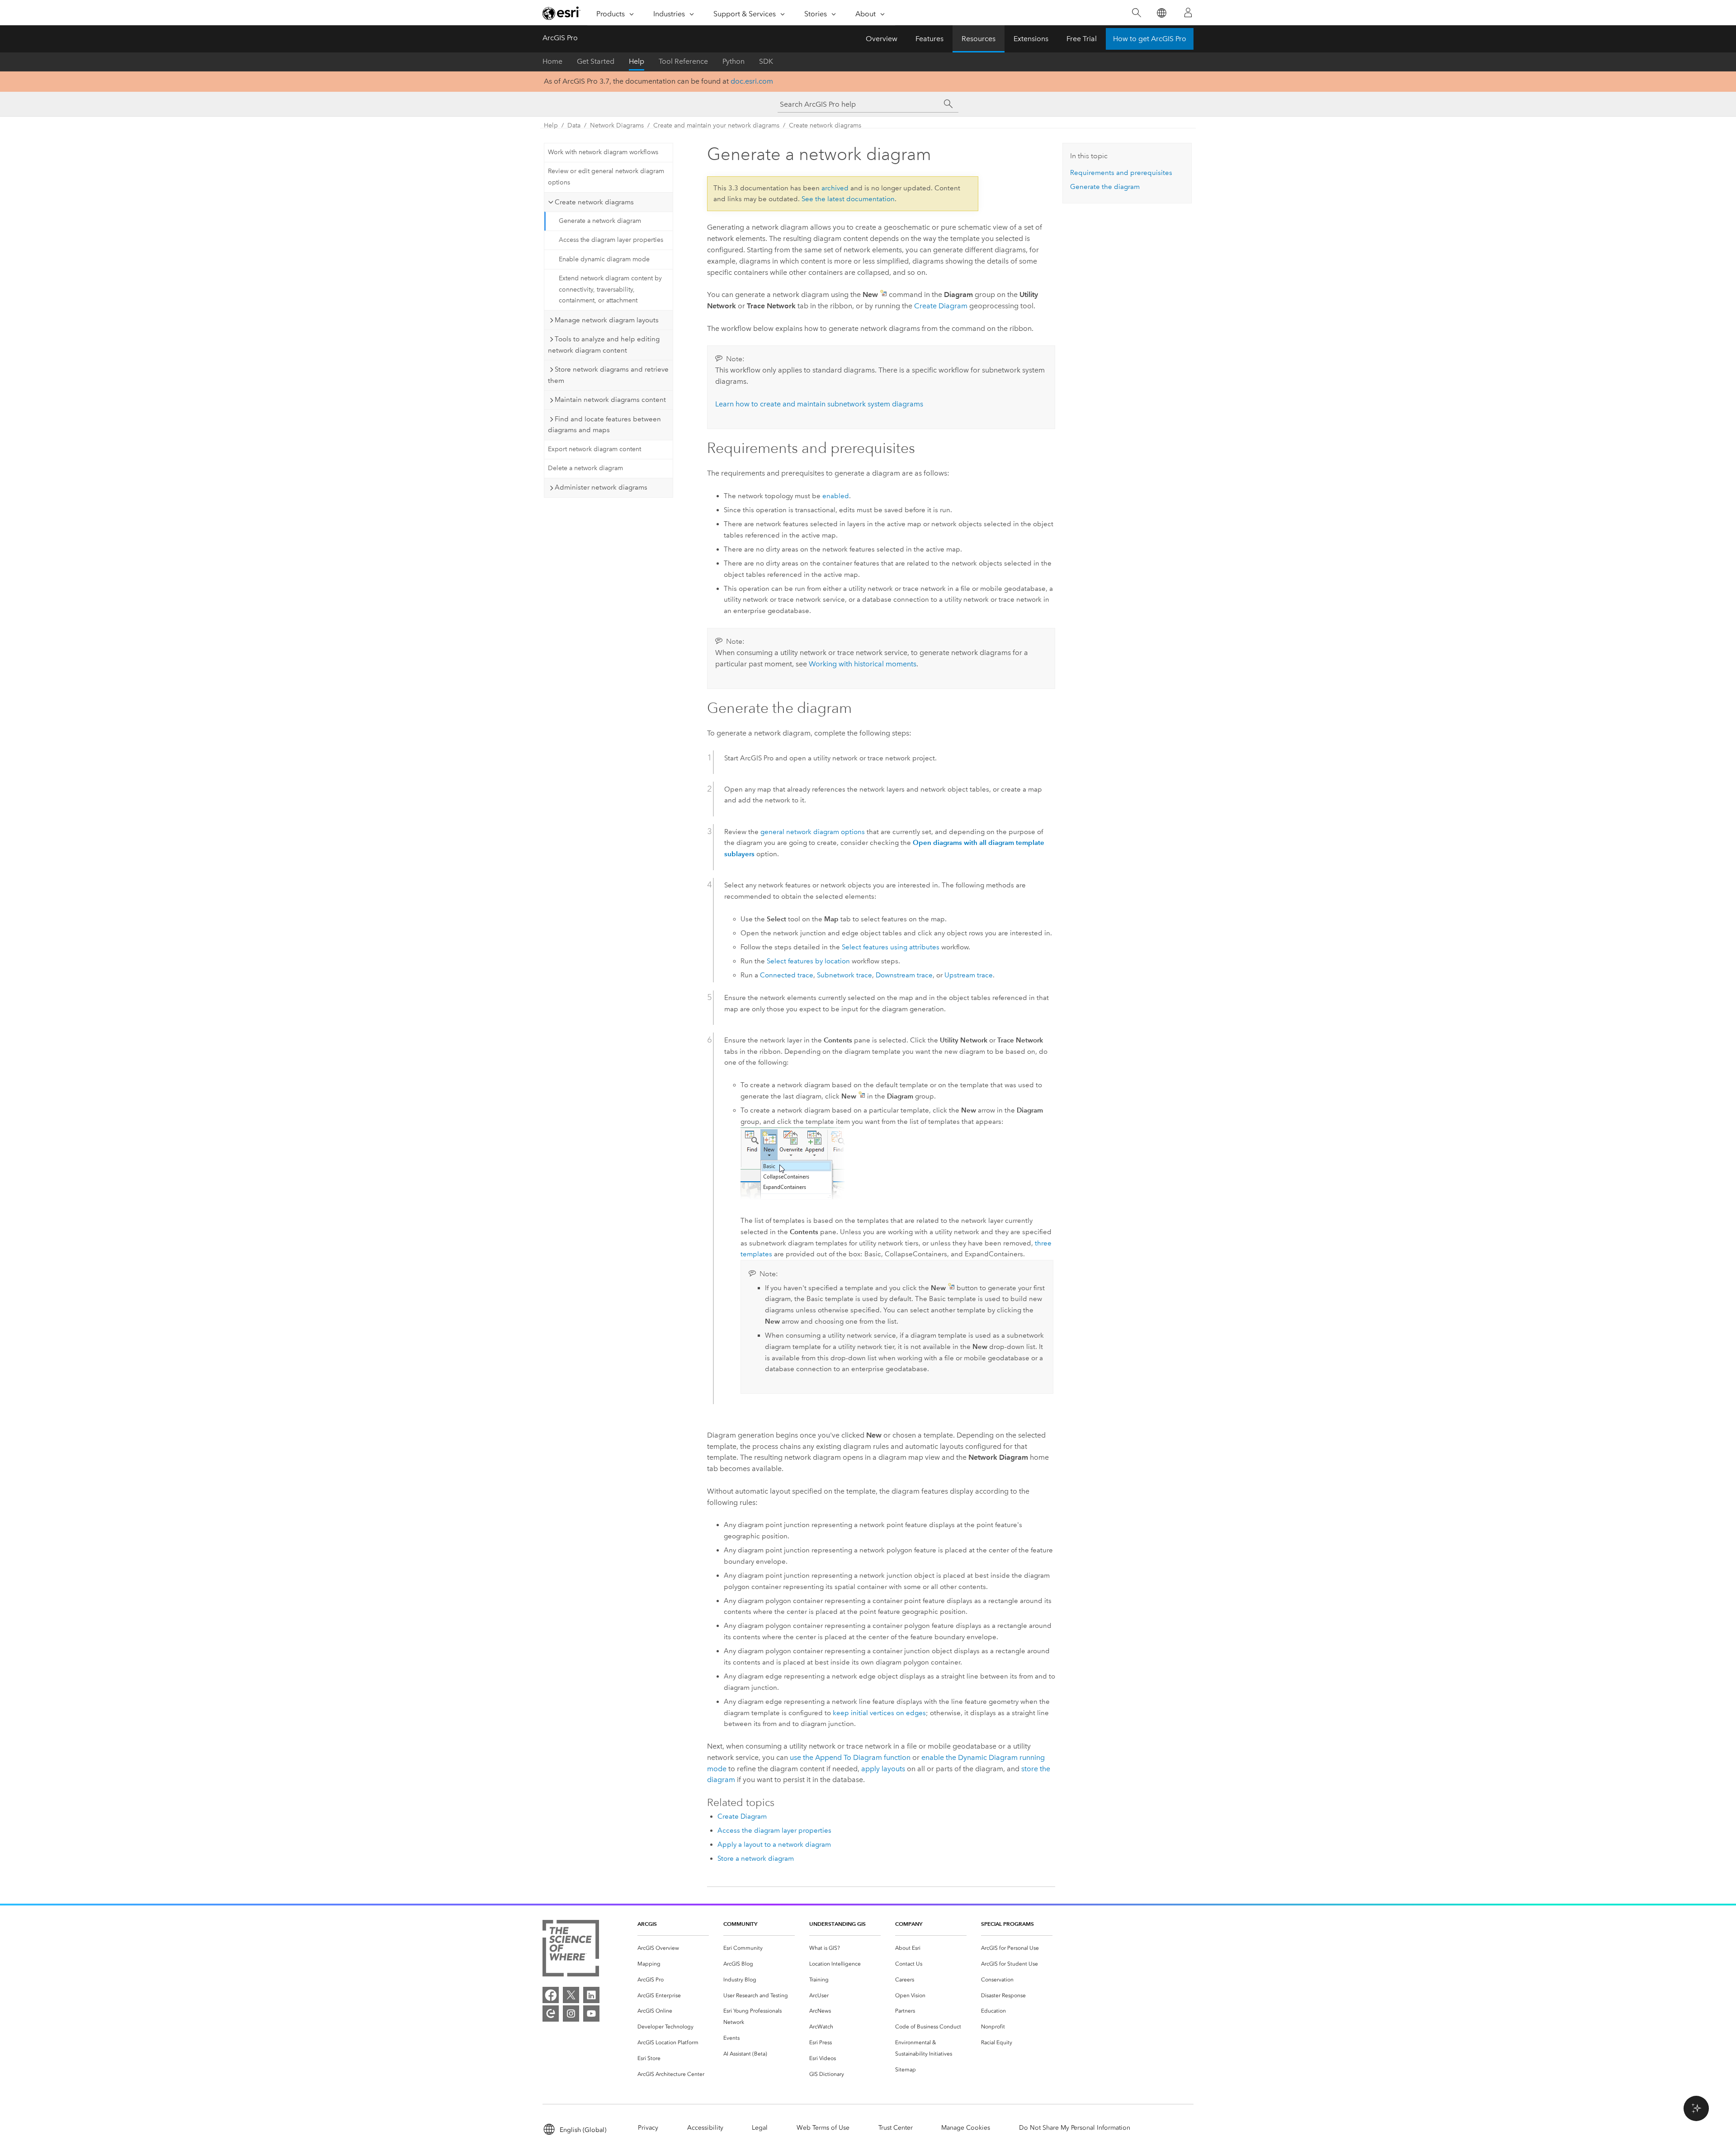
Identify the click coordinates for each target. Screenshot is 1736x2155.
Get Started (596, 61)
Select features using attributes (891, 947)
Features (929, 39)
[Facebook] (551, 1995)
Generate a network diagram (600, 221)
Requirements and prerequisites (1121, 173)
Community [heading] (740, 1924)
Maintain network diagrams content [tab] (610, 400)
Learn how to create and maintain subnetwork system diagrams (819, 404)
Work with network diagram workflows (603, 152)
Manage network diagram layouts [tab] (607, 320)
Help (637, 61)
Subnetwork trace (844, 975)
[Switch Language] (1161, 13)
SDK (766, 61)
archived (835, 188)
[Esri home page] (561, 13)
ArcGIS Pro (560, 38)
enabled (836, 496)
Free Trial (1082, 39)
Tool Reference (683, 61)
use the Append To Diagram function (850, 1757)
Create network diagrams (825, 125)
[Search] (1136, 13)
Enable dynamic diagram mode (604, 259)
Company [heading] (909, 1924)
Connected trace (787, 975)
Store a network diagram (756, 1858)
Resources (979, 39)
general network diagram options (813, 832)
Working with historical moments (863, 664)
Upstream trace (969, 975)
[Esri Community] (551, 2014)
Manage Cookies (966, 2128)
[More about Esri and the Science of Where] (571, 1950)
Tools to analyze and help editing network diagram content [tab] (604, 345)
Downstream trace (904, 975)
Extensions (1031, 39)
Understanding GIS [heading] (837, 1924)
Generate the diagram (1105, 187)
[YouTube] (591, 2014)
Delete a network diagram (585, 468)
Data (574, 125)
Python (734, 61)
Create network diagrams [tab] (594, 202)
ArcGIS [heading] (647, 1924)
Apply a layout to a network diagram (774, 1844)
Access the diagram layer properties (611, 240)
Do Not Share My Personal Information (1075, 2128)
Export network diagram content (594, 449)
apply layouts (883, 1769)
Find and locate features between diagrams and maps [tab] (604, 425)
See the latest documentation (848, 199)
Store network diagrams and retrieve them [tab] (608, 375)
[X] (571, 1995)
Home (552, 61)
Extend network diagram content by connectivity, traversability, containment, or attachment (610, 290)
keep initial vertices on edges (879, 1713)
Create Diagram (941, 306)
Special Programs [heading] (1007, 1924)
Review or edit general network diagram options (606, 177)
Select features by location (808, 961)
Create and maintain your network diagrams (716, 125)
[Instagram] (571, 2014)
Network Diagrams (617, 125)
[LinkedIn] (591, 1995)
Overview (882, 39)
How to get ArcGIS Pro (1150, 39)
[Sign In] (1188, 13)
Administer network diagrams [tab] (601, 487)
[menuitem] (673, 1948)
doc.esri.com (752, 81)
